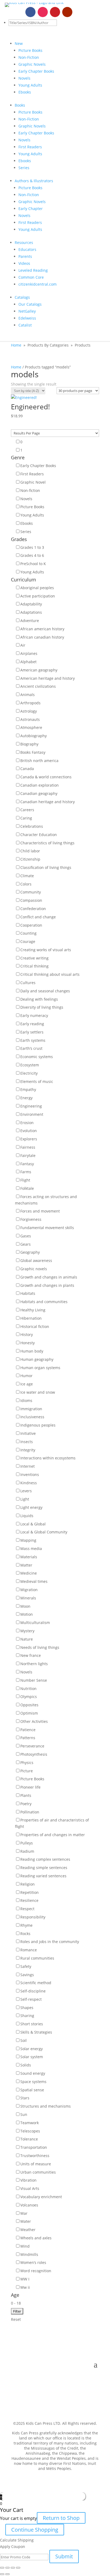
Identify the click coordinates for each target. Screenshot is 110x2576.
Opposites (29, 1705)
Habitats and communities (44, 1302)
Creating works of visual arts (46, 950)
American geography (39, 670)
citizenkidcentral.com (38, 284)
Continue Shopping (35, 2530)
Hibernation (31, 1318)
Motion (27, 1614)
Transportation (34, 2147)
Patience (28, 1730)
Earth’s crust (31, 1048)
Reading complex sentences (45, 1859)
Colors (26, 884)
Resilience (29, 1900)
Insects (27, 1442)
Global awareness (36, 1260)
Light (25, 1499)
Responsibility (33, 1917)
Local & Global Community (44, 1532)
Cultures (28, 983)
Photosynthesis (34, 1754)
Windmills (29, 2254)
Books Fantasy (33, 752)
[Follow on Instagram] (43, 12)
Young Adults (30, 85)
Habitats (28, 1293)
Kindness (29, 1483)
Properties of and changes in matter (53, 1835)
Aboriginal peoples (37, 588)
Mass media (31, 1549)
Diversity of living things (42, 1007)
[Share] (7, 2568)
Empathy (28, 1089)
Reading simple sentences (44, 1868)
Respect (27, 1909)
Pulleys (27, 1843)
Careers (27, 810)
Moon (25, 1606)
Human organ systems (40, 1368)
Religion (27, 1884)
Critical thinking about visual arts (50, 974)
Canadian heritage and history (48, 802)
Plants (26, 1795)
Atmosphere (31, 727)
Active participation (38, 596)
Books (20, 105)
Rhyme (26, 1925)
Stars (25, 2098)
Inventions (30, 1475)
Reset (16, 2319)
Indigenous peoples (38, 1425)
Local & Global (33, 1524)
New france (31, 1655)
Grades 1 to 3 (32, 547)
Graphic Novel (33, 482)
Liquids (27, 1516)
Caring (26, 818)
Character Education (39, 835)
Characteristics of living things (47, 843)
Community (31, 892)
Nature (27, 1639)
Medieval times (34, 1581)
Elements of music (37, 1081)
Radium (27, 1851)
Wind (25, 2246)
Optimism (29, 1713)
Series (24, 168)
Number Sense (34, 1680)
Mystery (27, 1631)
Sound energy (33, 2073)
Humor (26, 1376)
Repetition (30, 1892)
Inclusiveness (32, 1417)
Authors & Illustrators (34, 181)
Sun (24, 2114)
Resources (24, 242)
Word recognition (36, 2271)
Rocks (25, 1934)
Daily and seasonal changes (45, 991)
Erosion (27, 1123)
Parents (25, 256)
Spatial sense (32, 2090)
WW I (25, 2279)
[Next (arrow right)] (7, 2574)
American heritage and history (48, 678)
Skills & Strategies (36, 2032)
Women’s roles (33, 2262)
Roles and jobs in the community (50, 1942)
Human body (32, 1351)
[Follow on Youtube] (67, 12)
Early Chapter (31, 209)
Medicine (29, 1573)
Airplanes (29, 653)
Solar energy (32, 2049)
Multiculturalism (35, 1623)
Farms (26, 1172)
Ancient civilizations (38, 686)
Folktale (27, 1188)
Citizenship (30, 859)
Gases (26, 1236)
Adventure (30, 621)
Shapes (27, 2008)
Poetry (26, 1804)
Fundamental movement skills (47, 1228)
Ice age (27, 1384)
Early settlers (32, 1032)
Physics (27, 1763)
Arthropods (30, 703)
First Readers (30, 147)
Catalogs (22, 297)
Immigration (31, 1409)
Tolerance (29, 2139)
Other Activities (34, 1721)
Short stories (32, 2024)
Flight (25, 1180)
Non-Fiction (29, 57)
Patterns (28, 1738)
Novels (24, 78)
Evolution (29, 1131)
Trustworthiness (35, 2156)
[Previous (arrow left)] (2, 2574)
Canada (27, 769)
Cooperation (31, 925)
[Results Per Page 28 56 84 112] (55, 433)
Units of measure (36, 2164)
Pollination (30, 1812)
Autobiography (34, 736)
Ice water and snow (38, 1392)
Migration (29, 1590)
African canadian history (42, 637)
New (19, 43)
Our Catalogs (30, 304)
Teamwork (30, 2123)
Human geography (37, 1359)
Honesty (27, 1343)
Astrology (29, 711)
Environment (32, 1114)
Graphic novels (34, 1269)
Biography (29, 744)
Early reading (32, 1024)
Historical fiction (35, 1326)
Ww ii (25, 2287)
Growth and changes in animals (49, 1277)
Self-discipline (33, 1991)
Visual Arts (30, 2188)
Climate (27, 876)
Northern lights (34, 1664)
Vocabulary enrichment (41, 2197)
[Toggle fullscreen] (13, 2568)
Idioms (26, 1400)
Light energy (31, 1507)
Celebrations (32, 826)
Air (23, 645)
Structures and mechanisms (46, 2106)
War (24, 2213)
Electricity (29, 1073)
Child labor (30, 851)
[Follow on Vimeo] (80, 12)
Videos (24, 263)
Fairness (28, 1147)
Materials (29, 1557)
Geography (30, 1252)
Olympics (29, 1697)
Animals (27, 695)
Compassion (31, 900)
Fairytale (28, 1155)
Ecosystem (30, 1065)
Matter (26, 1565)
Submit (64, 2556)
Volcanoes (29, 2205)
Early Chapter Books (36, 71)
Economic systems (37, 1057)
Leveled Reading (33, 270)
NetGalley (27, 311)
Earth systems (33, 1040)
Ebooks (25, 92)
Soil (23, 2040)
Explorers (29, 1139)
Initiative (28, 1433)
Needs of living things (40, 1647)
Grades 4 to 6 (32, 555)
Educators (27, 249)
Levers (26, 1491)
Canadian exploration (40, 785)
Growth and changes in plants (47, 1285)
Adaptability (31, 604)
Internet (27, 1466)
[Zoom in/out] (18, 2568)
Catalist (25, 325)
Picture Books (30, 50)
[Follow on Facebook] (30, 12)
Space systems (33, 2082)
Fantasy (27, 1164)
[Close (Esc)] (2, 2568)
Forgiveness (31, 1219)
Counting (28, 933)
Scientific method (36, 1983)
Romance (29, 1950)
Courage (28, 941)
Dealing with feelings (39, 999)
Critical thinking (34, 966)
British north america (39, 761)
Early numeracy (34, 1015)
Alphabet (28, 662)
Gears (25, 1244)
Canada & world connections (46, 777)
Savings (27, 1975)
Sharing (27, 2016)
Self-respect (31, 1999)
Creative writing (34, 958)
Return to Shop (61, 2518)
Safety (26, 1966)
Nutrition (28, 1689)
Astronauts (30, 719)
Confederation (33, 909)
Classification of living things (46, 867)
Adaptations (31, 612)
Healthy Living (33, 1310)
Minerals (28, 1598)
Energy (26, 1098)
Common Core (31, 277)
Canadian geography (39, 793)
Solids (26, 2065)
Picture (27, 1771)
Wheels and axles (36, 2238)
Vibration (28, 2180)
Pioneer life (30, 1787)
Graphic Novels (32, 64)
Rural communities (37, 1958)
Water (26, 2221)
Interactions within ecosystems (48, 1458)
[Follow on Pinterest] (55, 12)
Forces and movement (40, 1211)
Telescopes (30, 2131)
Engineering (31, 1106)
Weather (28, 2230)
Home (16, 345)
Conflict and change (38, 917)
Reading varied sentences (43, 1876)
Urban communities (38, 2172)
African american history (42, 629)
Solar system (32, 2057)
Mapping (28, 1540)
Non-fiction (30, 490)
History (27, 1334)
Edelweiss (27, 318)
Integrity (28, 1450)
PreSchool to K (33, 564)
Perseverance (32, 1746)
